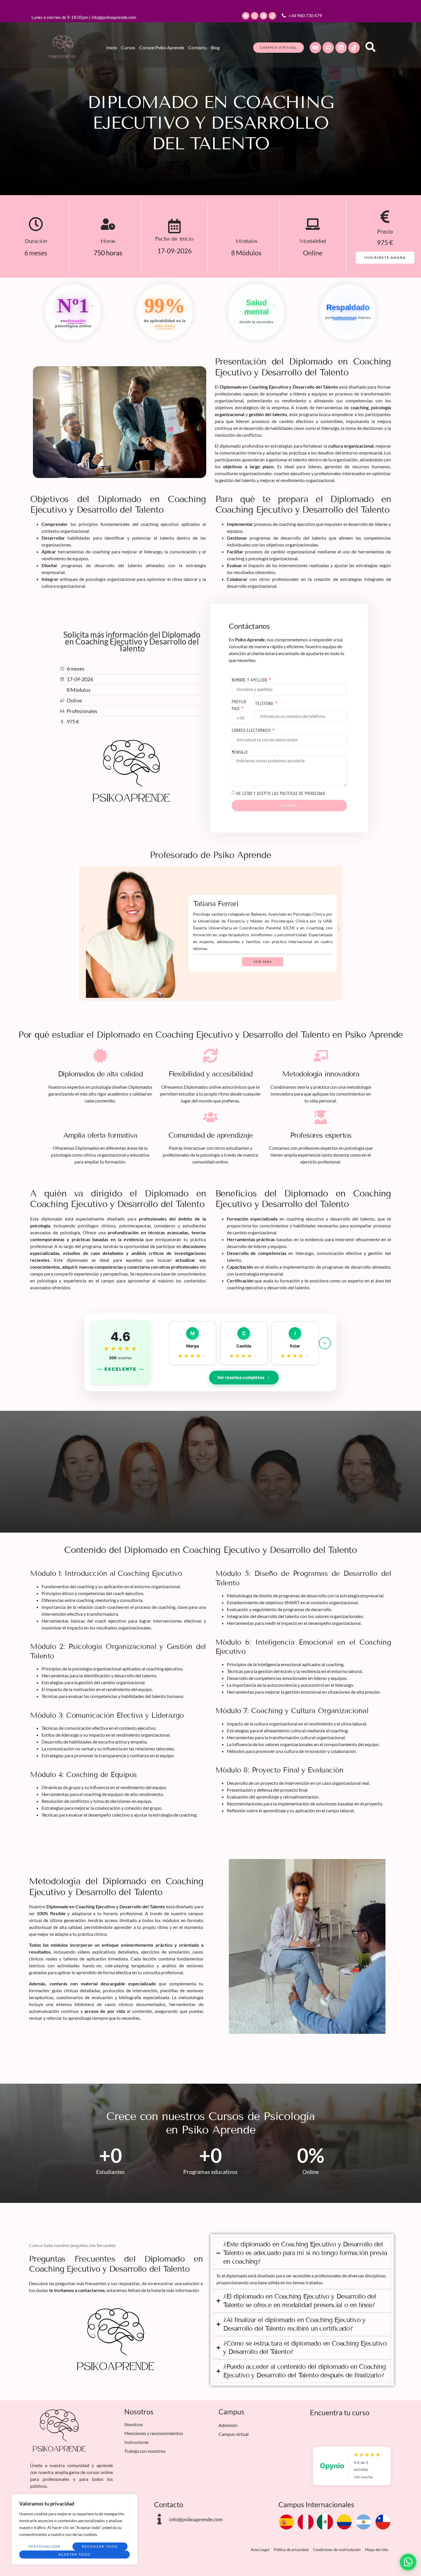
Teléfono (265, 703)
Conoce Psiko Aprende (162, 47)
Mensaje (240, 752)
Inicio (112, 47)
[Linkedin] (263, 16)
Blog (215, 47)
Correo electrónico (252, 730)
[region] (74, 2529)
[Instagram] (255, 16)
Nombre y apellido (250, 680)
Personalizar (45, 2546)
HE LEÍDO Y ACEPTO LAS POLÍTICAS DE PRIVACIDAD (281, 793)
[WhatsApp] (408, 2562)
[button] (83, 929)
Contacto (197, 47)
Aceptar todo (75, 2554)
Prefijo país (239, 705)
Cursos (128, 47)
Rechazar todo (100, 2546)
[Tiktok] (272, 16)
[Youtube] (246, 16)
